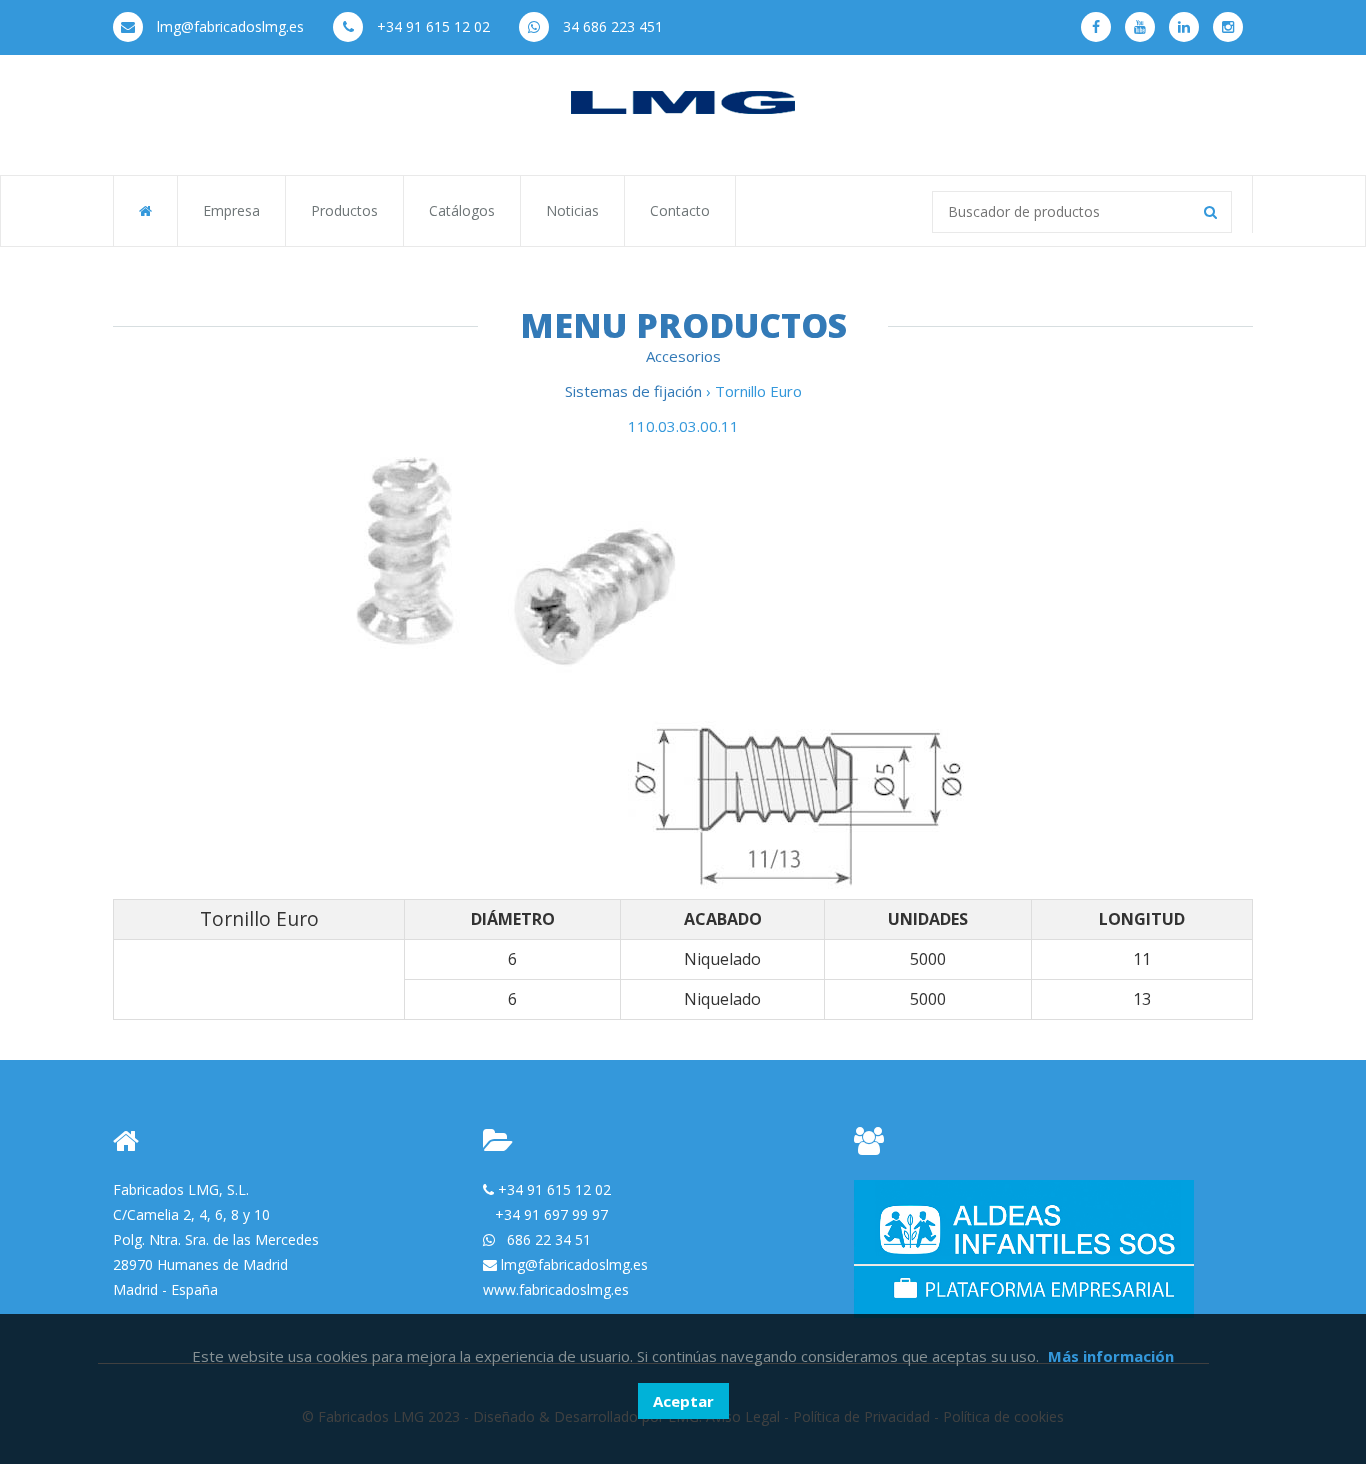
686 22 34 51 (549, 1239)
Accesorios (683, 356)
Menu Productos (683, 325)
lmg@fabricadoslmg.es (228, 26)
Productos (344, 210)
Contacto (680, 210)
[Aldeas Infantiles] (1024, 1247)
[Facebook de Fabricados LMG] (1096, 27)
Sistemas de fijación (635, 391)
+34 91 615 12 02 (431, 26)
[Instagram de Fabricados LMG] (1228, 27)
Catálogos (462, 210)
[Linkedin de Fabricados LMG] (1184, 27)
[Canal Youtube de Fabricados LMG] (1140, 27)
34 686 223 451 (611, 26)
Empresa (231, 210)
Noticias (572, 210)
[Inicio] (683, 101)
